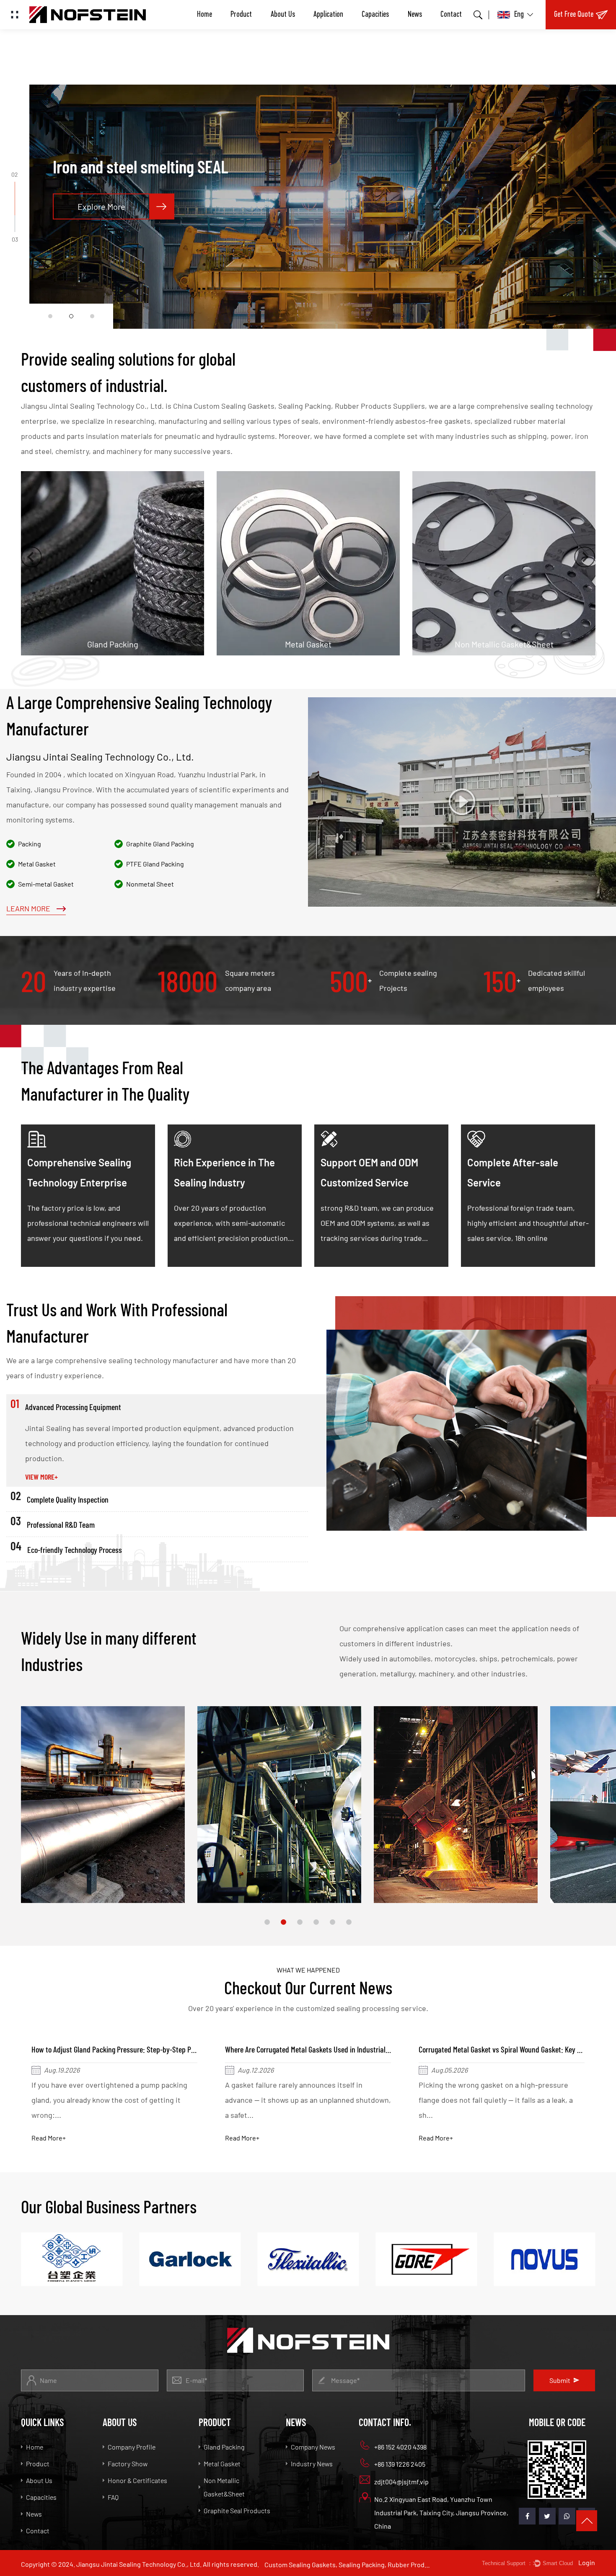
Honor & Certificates (137, 2480)
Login (587, 2562)
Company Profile (132, 2447)
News (415, 15)
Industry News (312, 2464)
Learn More (29, 909)
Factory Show (128, 2464)
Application (328, 15)
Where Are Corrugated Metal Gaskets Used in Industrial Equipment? (130, 2049)
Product (241, 15)
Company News (313, 2447)
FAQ (113, 2497)
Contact (451, 15)
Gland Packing (224, 2447)
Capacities (375, 15)
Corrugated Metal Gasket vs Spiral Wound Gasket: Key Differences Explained (336, 2049)
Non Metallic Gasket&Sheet (285, 584)
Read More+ (49, 2138)
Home (204, 15)
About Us (283, 15)
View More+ (41, 1477)
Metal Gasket (58, 571)
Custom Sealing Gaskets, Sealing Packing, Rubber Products (348, 2564)
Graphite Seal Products (472, 571)
